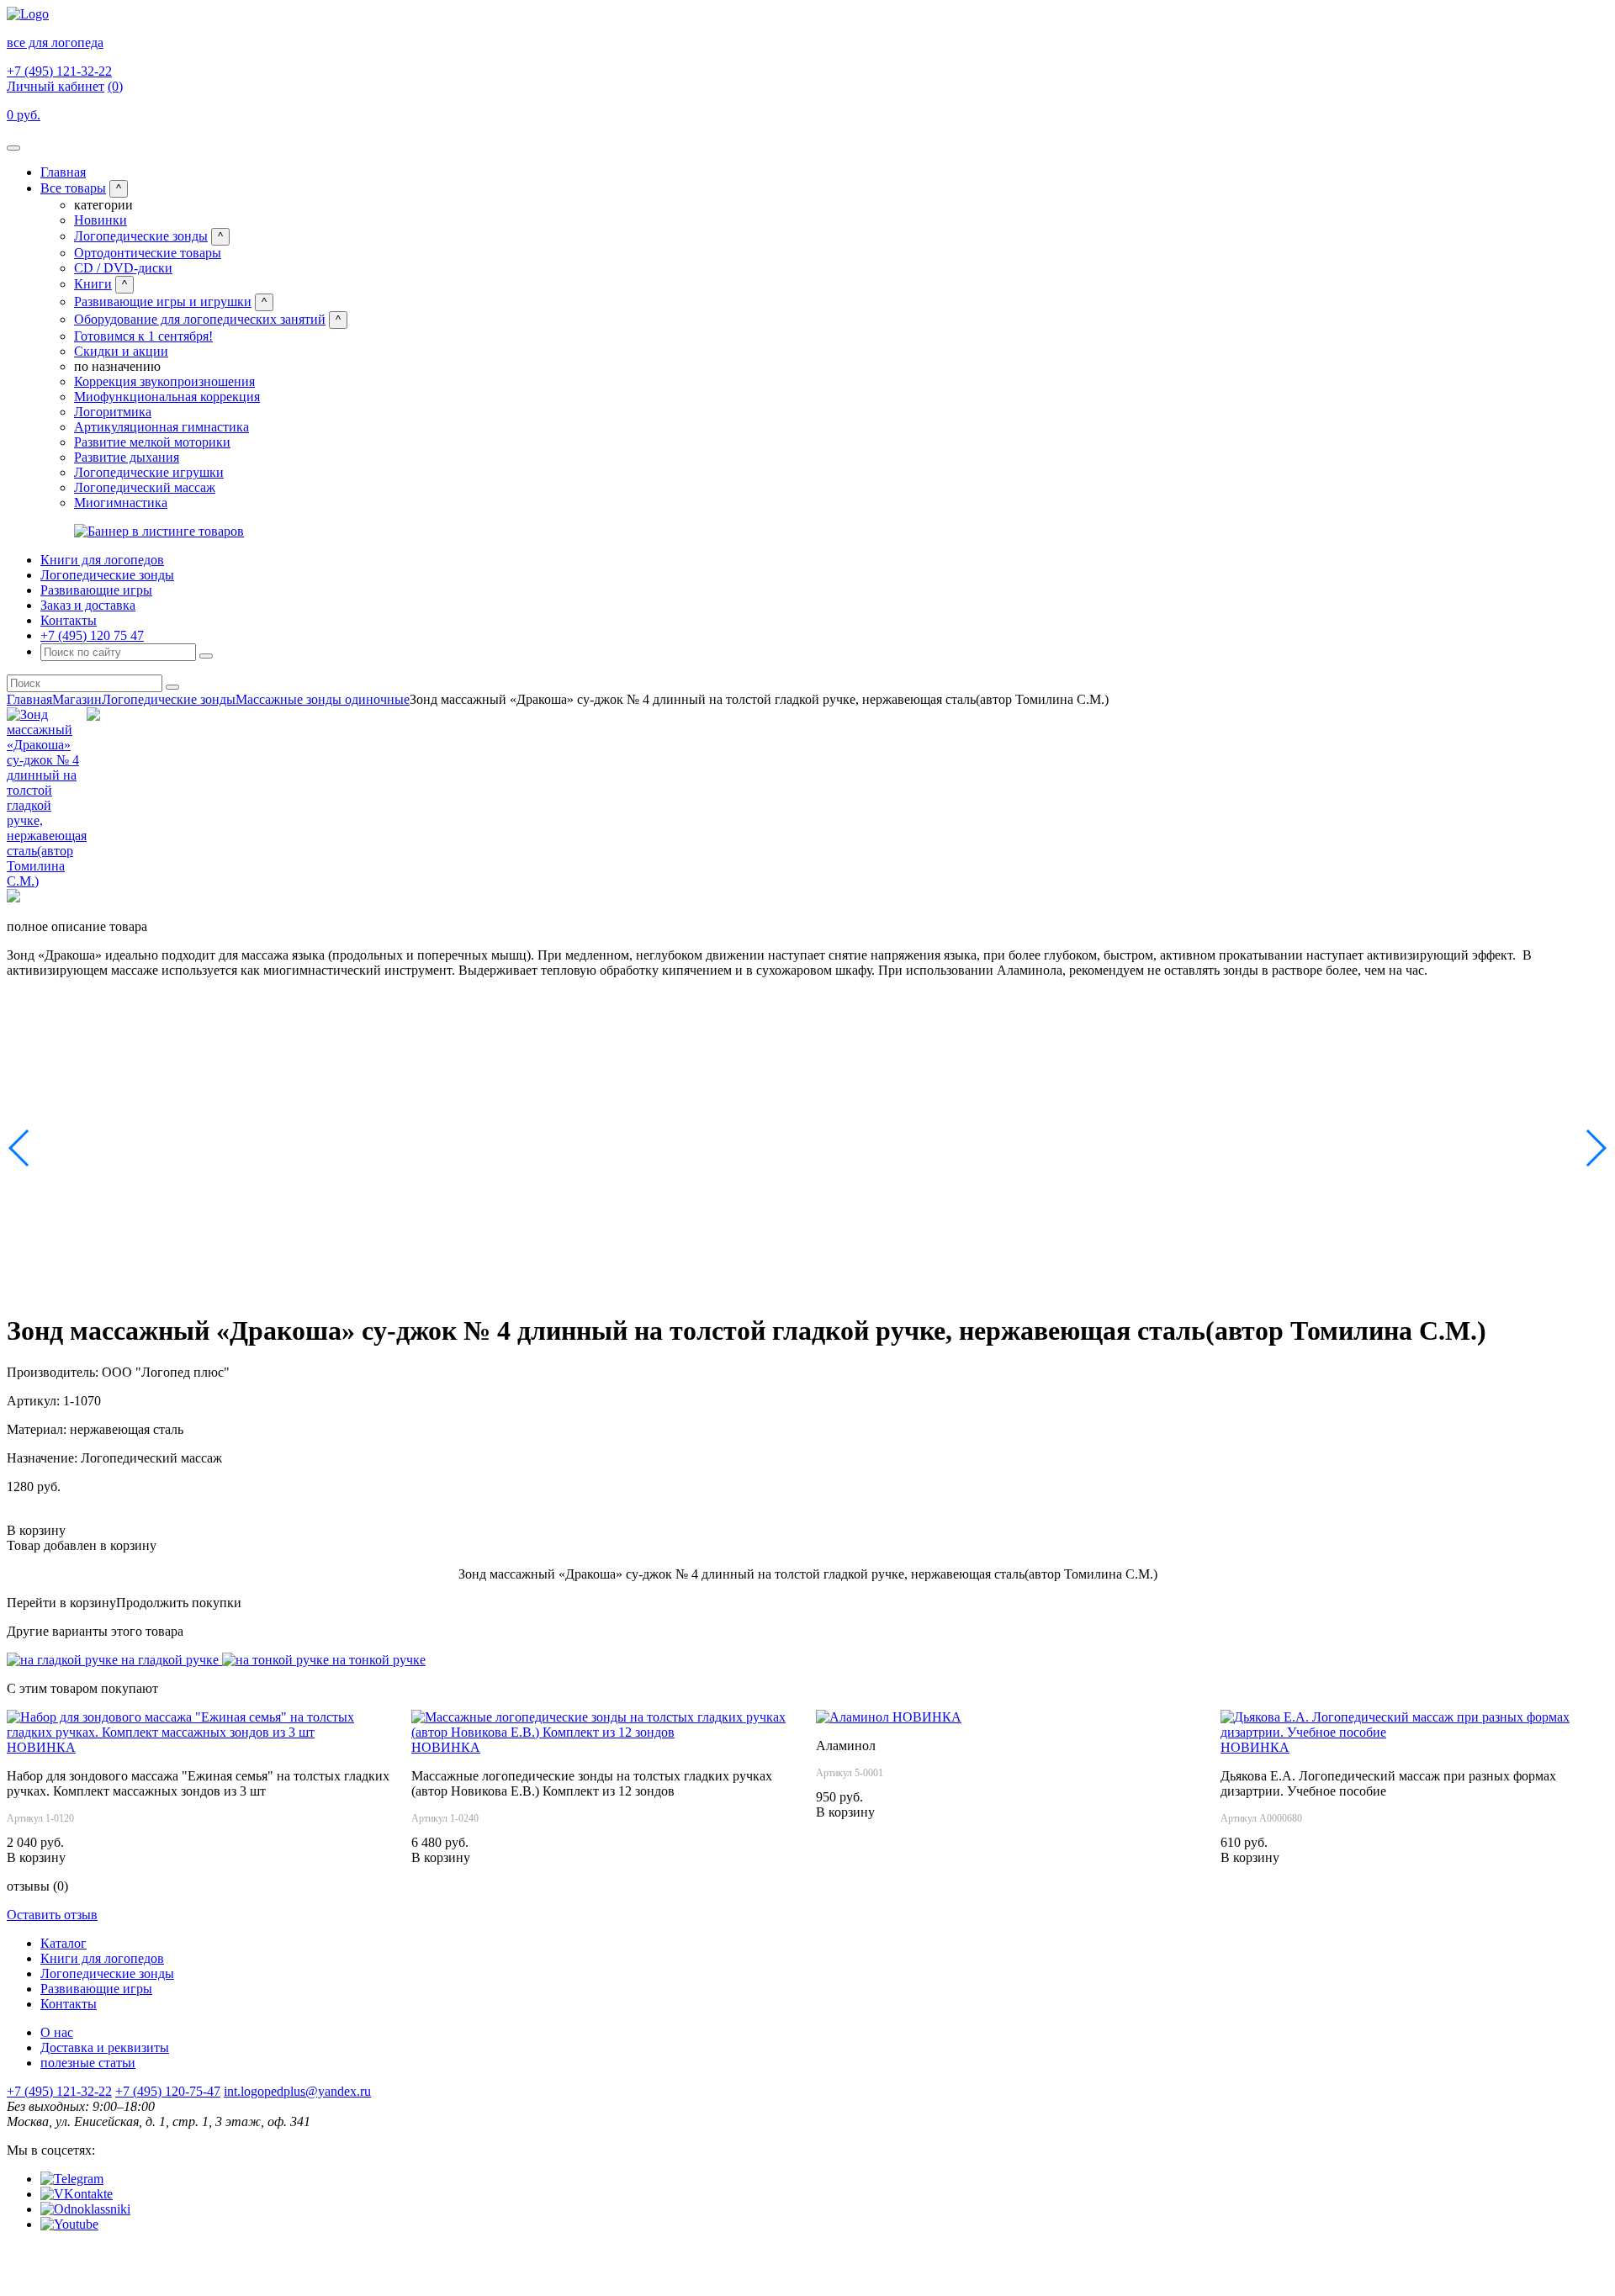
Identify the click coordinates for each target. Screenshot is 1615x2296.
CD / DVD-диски (123, 268)
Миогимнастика (121, 503)
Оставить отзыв (52, 1915)
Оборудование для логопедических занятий (200, 319)
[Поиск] (206, 656)
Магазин (77, 699)
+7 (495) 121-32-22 (59, 71)
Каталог (64, 1943)
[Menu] (13, 148)
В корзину (36, 1530)
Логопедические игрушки (149, 472)
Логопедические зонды (141, 236)
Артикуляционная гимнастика (161, 427)
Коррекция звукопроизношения (164, 381)
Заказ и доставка (88, 605)
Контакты (69, 620)
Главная (63, 172)
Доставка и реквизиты (105, 2047)
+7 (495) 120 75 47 (92, 635)
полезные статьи (88, 2063)
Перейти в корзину (61, 1603)
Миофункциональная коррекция (167, 397)
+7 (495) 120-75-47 (168, 2091)
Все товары (73, 188)
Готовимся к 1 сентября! (143, 336)
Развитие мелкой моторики (152, 442)
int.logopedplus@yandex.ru (297, 2091)
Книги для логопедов (102, 560)
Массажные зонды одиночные (323, 699)
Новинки (101, 220)
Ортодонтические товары (148, 253)
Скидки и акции (121, 351)
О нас (57, 2032)
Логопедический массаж (145, 487)
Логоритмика (113, 412)
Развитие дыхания (127, 457)
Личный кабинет (56, 86)
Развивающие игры (96, 590)
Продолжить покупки (179, 1603)
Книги (93, 284)
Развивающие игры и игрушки (163, 302)
